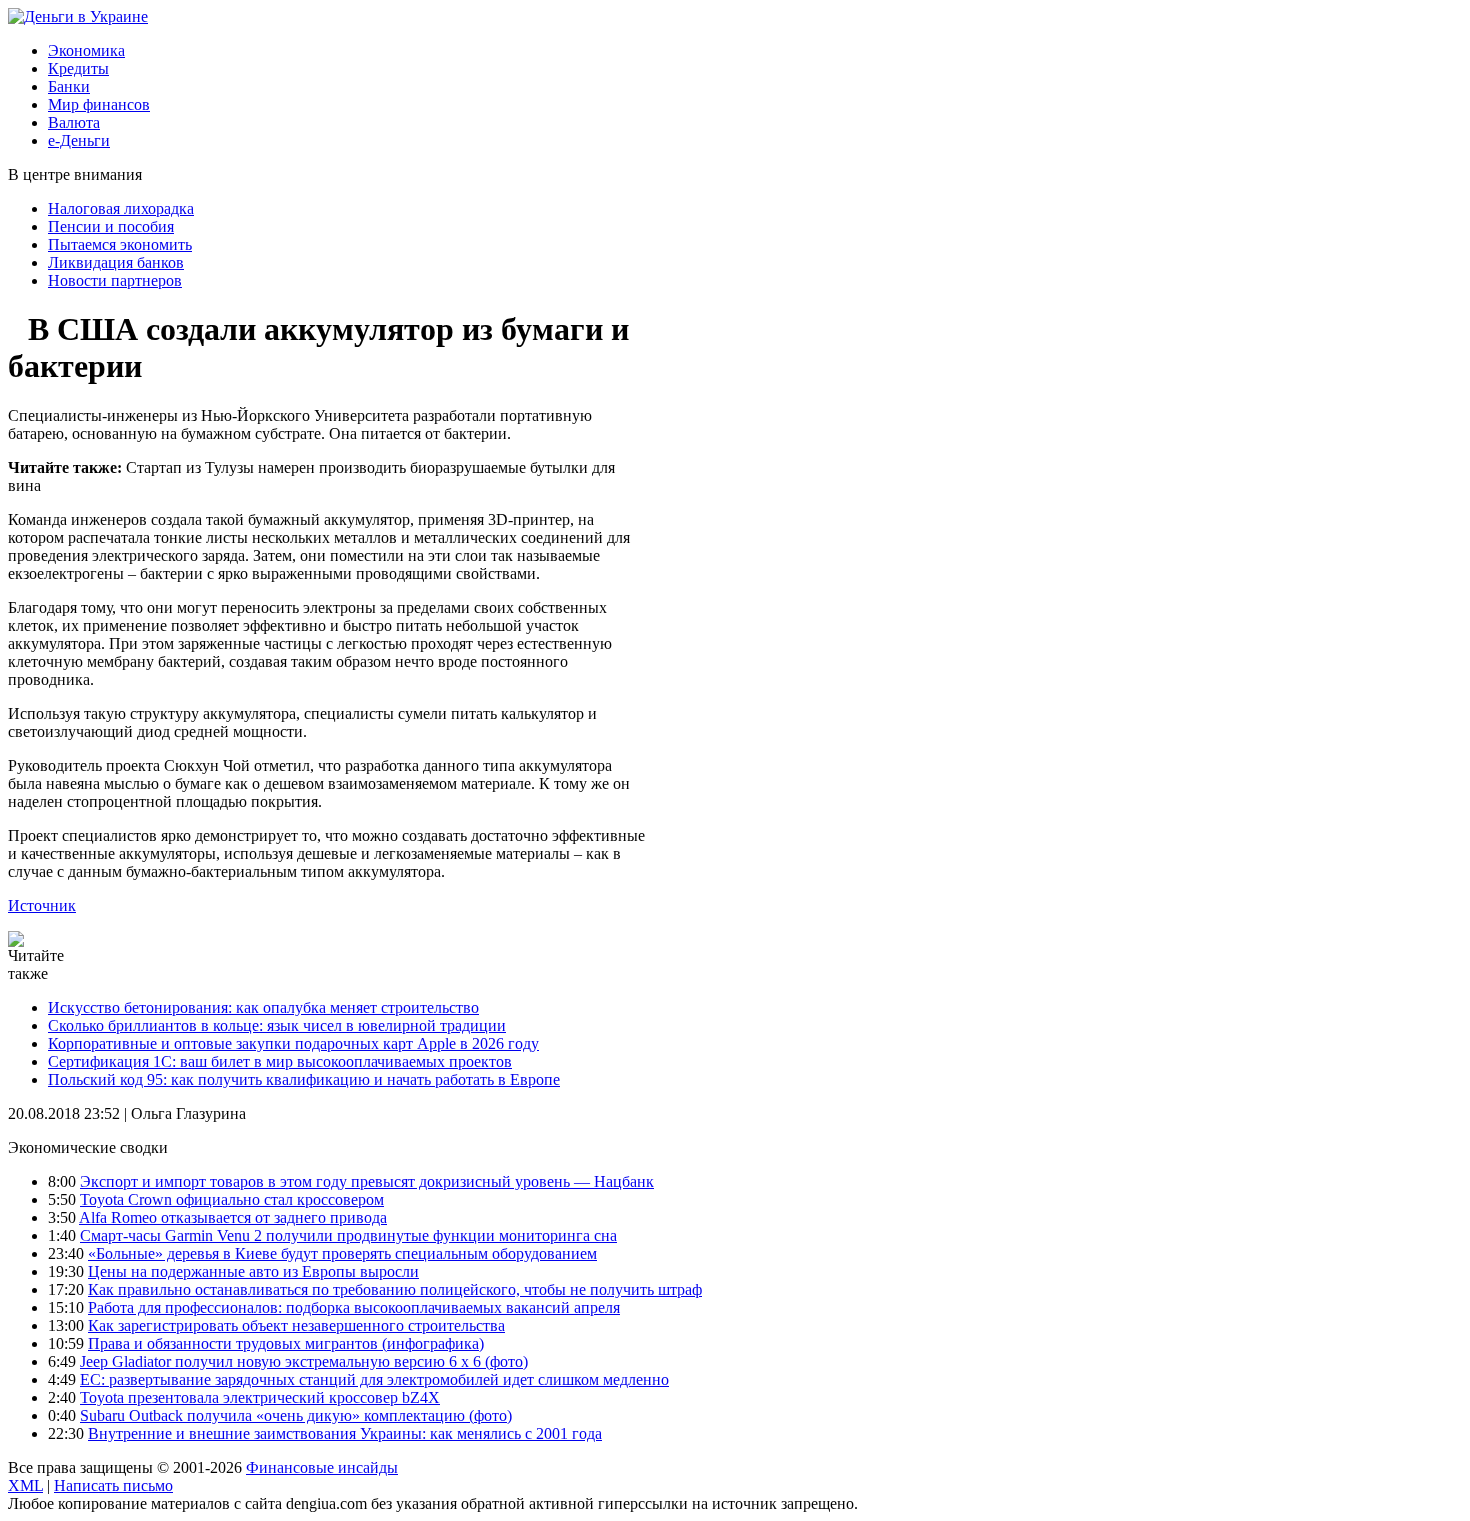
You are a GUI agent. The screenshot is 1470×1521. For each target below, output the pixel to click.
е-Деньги (79, 140)
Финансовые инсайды (322, 1467)
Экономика (86, 50)
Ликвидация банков (116, 262)
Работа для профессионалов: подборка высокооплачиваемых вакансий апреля (354, 1307)
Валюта (74, 122)
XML (25, 1485)
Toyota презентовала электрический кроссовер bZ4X (260, 1397)
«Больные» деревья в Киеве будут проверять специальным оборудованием (342, 1253)
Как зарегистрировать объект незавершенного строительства (296, 1325)
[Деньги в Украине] (78, 16)
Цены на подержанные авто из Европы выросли (253, 1271)
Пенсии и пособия (111, 226)
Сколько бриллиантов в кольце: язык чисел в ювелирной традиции (277, 1025)
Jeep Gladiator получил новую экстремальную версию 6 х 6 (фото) (304, 1361)
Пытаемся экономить (120, 244)
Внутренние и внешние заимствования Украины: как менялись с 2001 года (345, 1433)
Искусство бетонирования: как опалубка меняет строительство (263, 1007)
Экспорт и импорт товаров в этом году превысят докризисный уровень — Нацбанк (367, 1181)
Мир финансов (99, 104)
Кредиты (78, 68)
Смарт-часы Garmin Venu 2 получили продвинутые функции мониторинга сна (348, 1235)
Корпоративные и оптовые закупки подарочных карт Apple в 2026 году (293, 1043)
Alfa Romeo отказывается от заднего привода (233, 1217)
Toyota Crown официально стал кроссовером (232, 1199)
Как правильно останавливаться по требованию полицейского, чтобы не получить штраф (395, 1289)
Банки (69, 86)
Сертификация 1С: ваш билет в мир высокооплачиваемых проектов (280, 1061)
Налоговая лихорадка (121, 208)
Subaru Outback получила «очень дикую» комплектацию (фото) (296, 1415)
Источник (42, 905)
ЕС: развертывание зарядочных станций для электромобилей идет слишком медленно (374, 1379)
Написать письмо (113, 1485)
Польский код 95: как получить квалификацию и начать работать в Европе (304, 1079)
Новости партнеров (115, 280)
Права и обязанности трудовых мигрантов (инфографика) (286, 1343)
